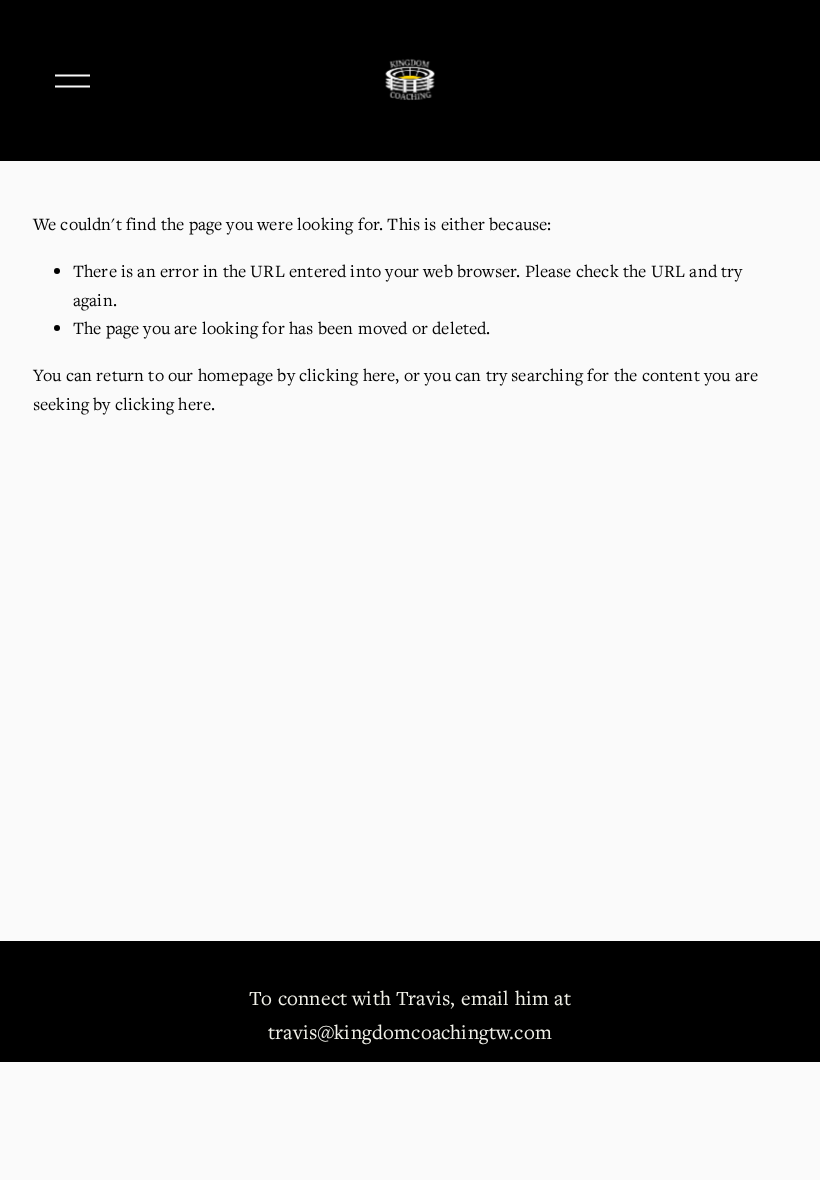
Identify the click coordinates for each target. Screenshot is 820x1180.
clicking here (347, 374)
